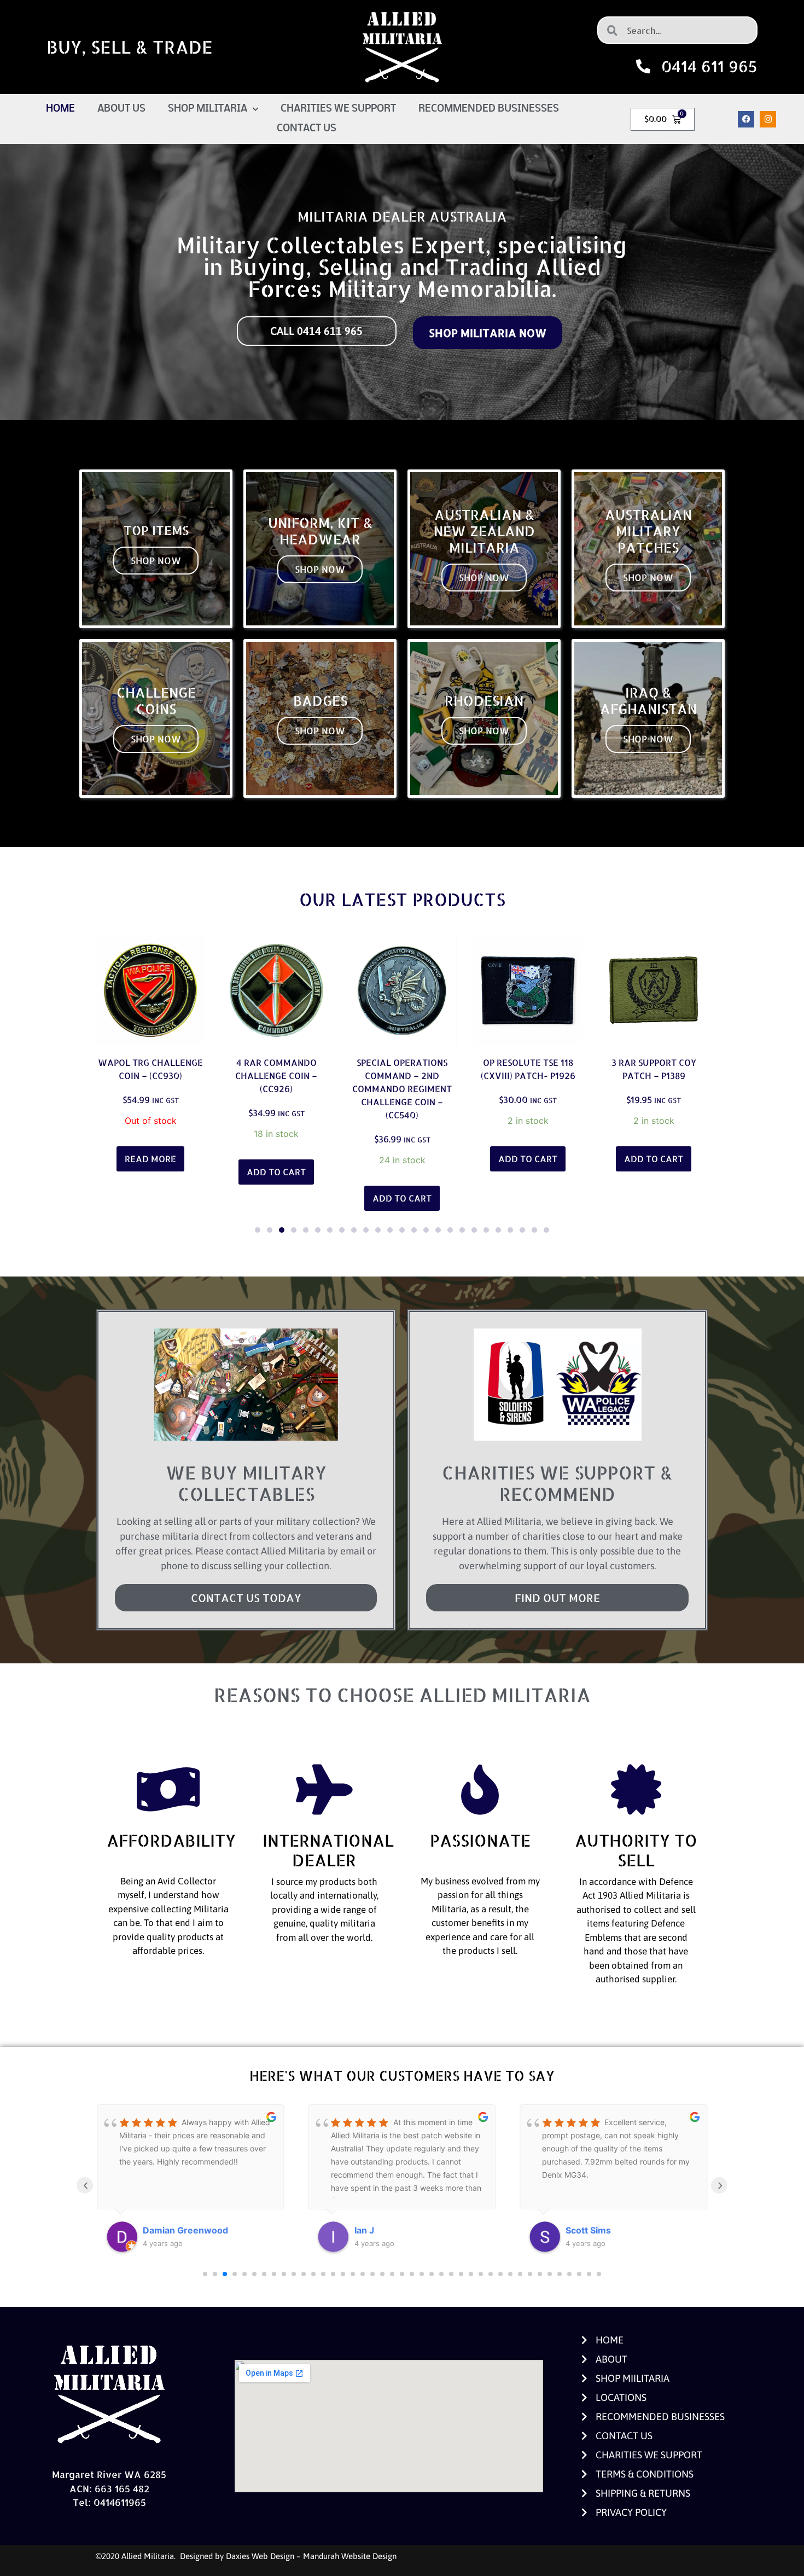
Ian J (153, 2230)
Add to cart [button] (150, 1172)
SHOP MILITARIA (208, 109)
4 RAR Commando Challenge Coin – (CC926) (150, 1075)
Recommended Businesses (489, 109)
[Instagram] (768, 119)
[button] (258, 1230)
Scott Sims (377, 2230)
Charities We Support (338, 109)
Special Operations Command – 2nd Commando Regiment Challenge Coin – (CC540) (276, 1089)
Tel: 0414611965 (109, 2502)
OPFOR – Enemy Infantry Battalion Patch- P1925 (654, 1075)
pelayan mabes (598, 2230)
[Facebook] (746, 119)
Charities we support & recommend (557, 1483)
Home (60, 109)
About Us (121, 109)
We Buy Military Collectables (246, 1483)
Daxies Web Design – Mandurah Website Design (311, 2556)
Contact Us (307, 129)
